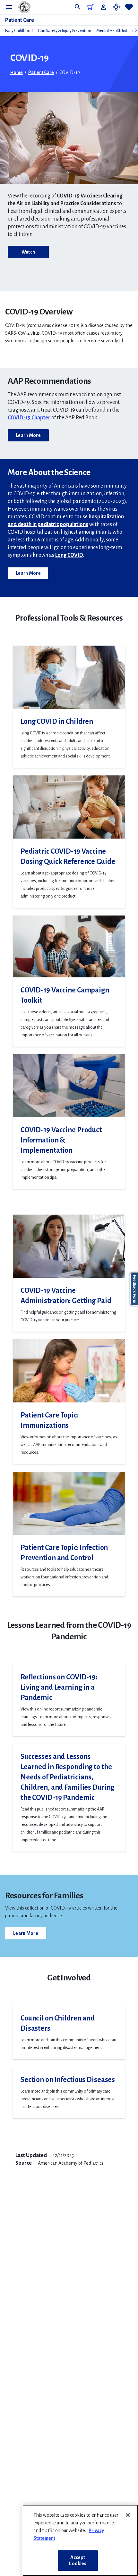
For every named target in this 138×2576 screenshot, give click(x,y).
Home (17, 72)
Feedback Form (134, 1289)
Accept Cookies (78, 2560)
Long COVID (69, 555)
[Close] (128, 2515)
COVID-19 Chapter (29, 418)
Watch (28, 252)
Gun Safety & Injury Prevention (65, 31)
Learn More (28, 435)
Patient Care (20, 20)
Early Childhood (19, 31)
